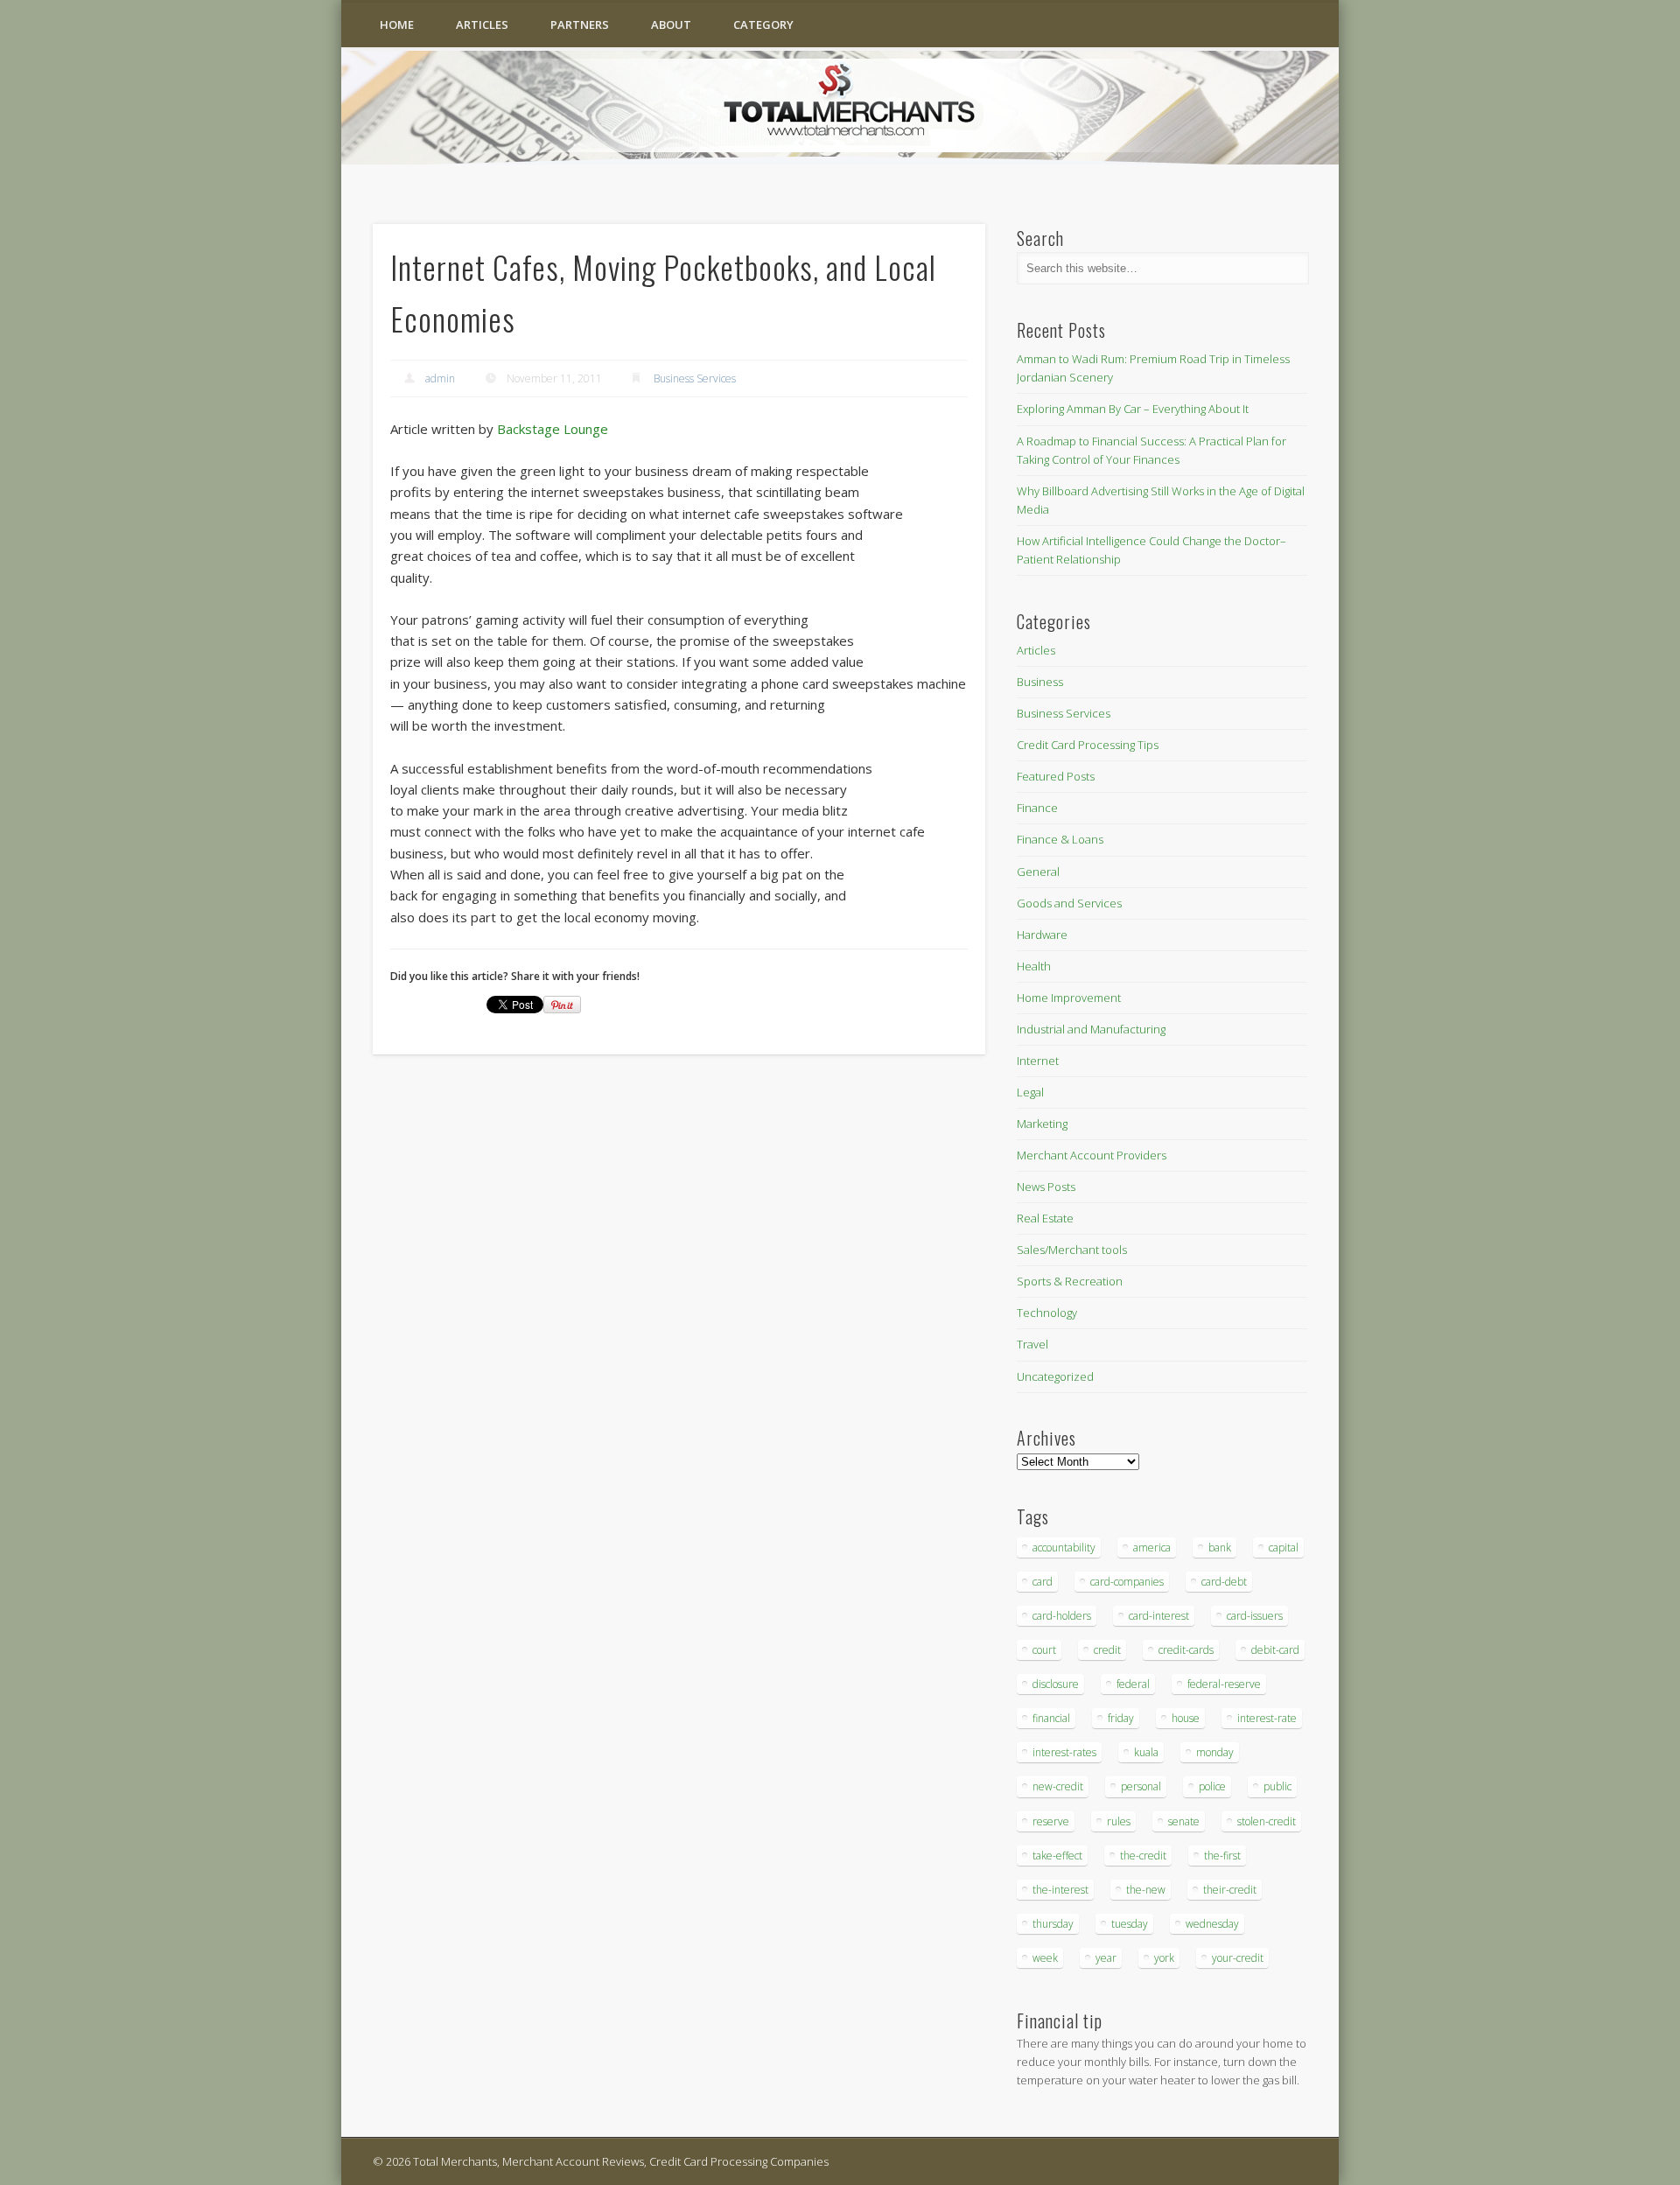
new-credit (1058, 1786)
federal (1133, 1684)
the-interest (1060, 1890)
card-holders (1062, 1616)
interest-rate (1267, 1718)
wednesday (1212, 1924)
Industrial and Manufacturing (1091, 1029)
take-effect (1057, 1856)
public (1277, 1786)
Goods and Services (1069, 903)
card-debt (1224, 1582)
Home (397, 25)
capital (1284, 1548)
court (1044, 1650)
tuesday (1130, 1924)
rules (1119, 1821)
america (1152, 1548)
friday (1121, 1718)
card (1043, 1582)
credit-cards (1186, 1650)
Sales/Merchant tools (1072, 1250)
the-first (1222, 1856)
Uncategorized (1055, 1376)
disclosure (1056, 1684)
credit (1107, 1650)
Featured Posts (1056, 776)
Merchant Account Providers (1092, 1155)
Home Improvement (1069, 998)
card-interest (1159, 1616)
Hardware (1042, 935)
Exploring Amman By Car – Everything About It (1133, 409)
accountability (1064, 1548)
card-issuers (1255, 1616)
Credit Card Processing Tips (1088, 745)
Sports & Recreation (1070, 1281)
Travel (1032, 1344)
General (1038, 872)
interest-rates (1064, 1752)
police (1212, 1786)
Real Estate (1045, 1218)
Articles (482, 25)
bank (1220, 1548)
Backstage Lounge (553, 429)
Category (763, 25)
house (1186, 1718)
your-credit (1238, 1958)
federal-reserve (1224, 1684)
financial (1051, 1718)
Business (1040, 682)
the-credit (1143, 1856)
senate (1184, 1821)
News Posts (1046, 1187)
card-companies (1127, 1582)
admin (440, 378)
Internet (1038, 1061)
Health (1034, 966)
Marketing (1042, 1124)
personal (1141, 1786)
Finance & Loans (1060, 839)
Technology (1047, 1313)
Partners (580, 25)
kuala (1146, 1752)
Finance (1037, 808)
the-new (1146, 1890)
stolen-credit (1267, 1821)
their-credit (1230, 1890)
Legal (1030, 1092)
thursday (1053, 1924)
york (1164, 1958)
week (1045, 1958)
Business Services (695, 378)
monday (1215, 1752)
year (1106, 1958)
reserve (1051, 1821)
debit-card (1275, 1650)
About (671, 25)
